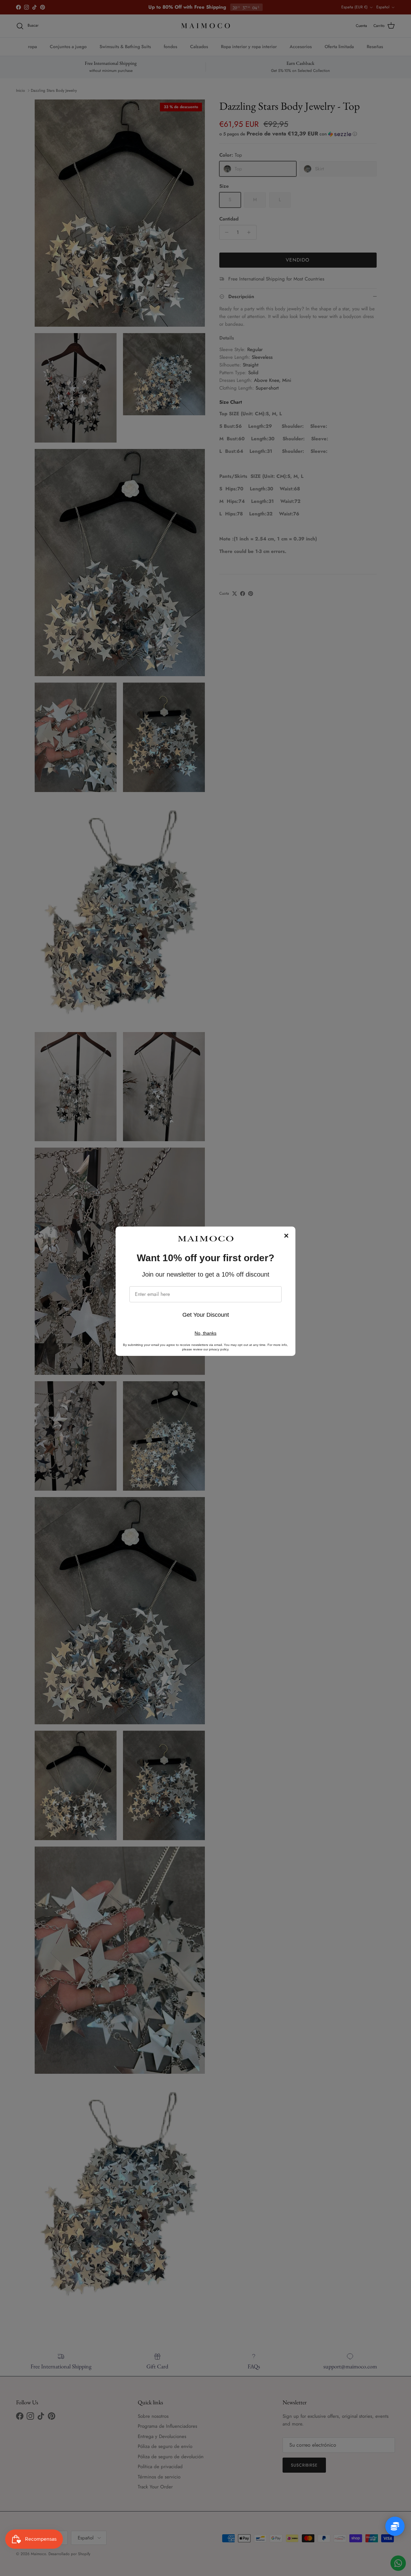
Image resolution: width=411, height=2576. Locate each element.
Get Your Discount (206, 1315)
